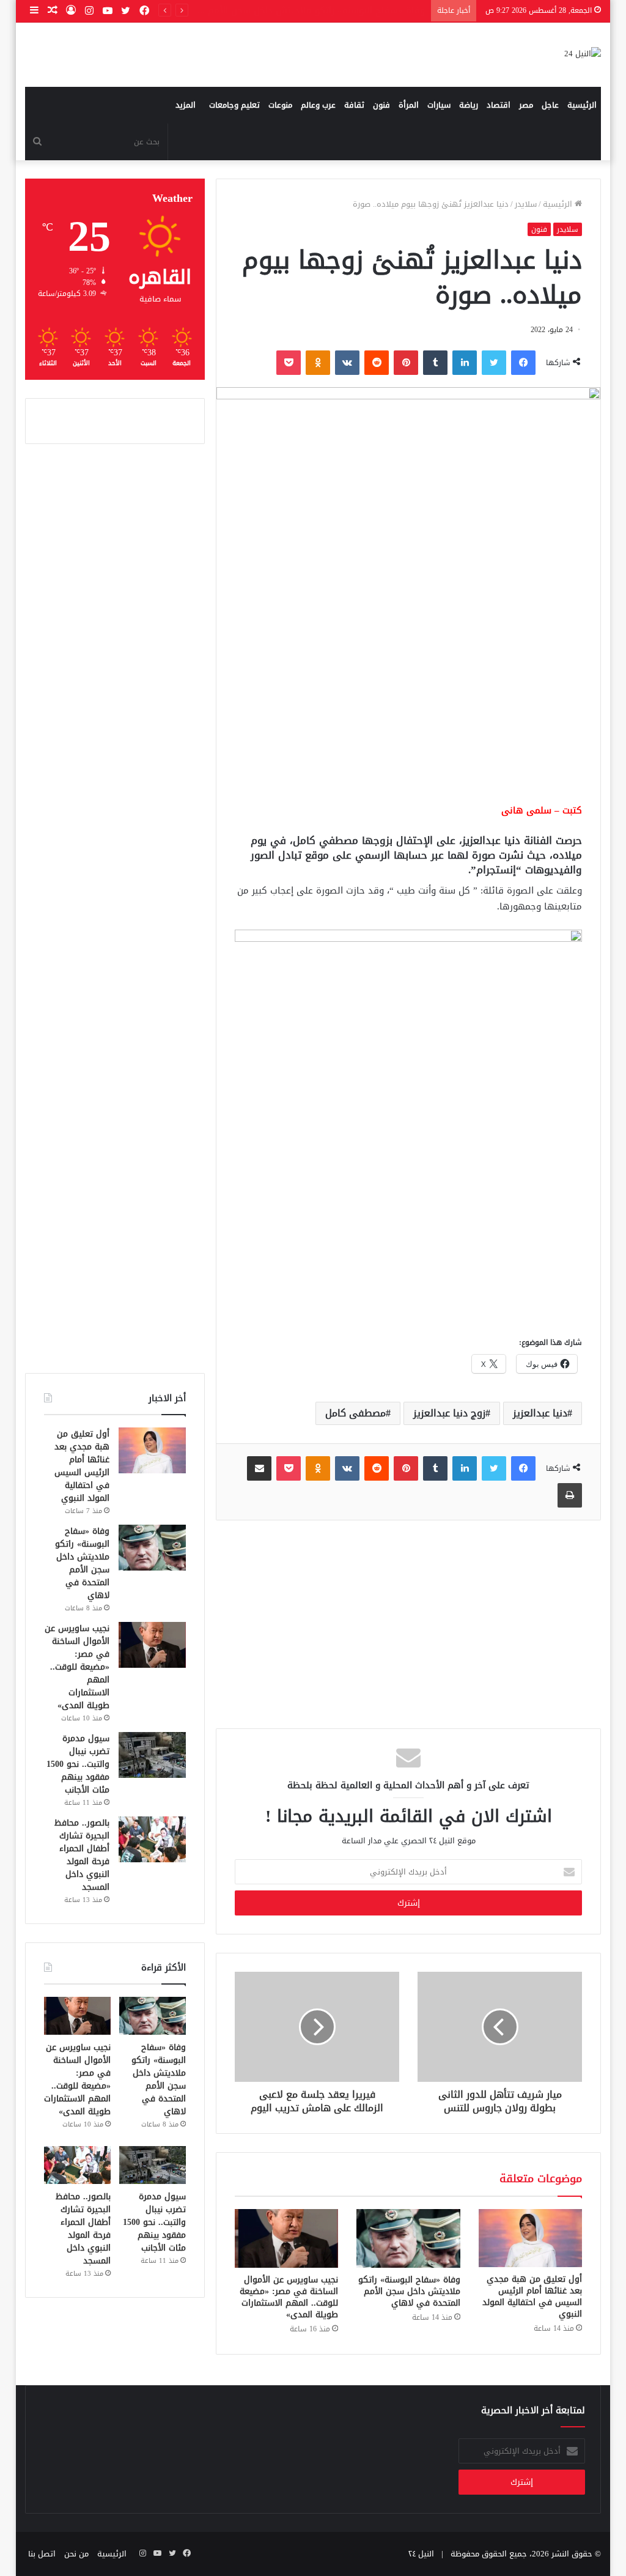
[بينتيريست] (406, 363)
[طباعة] (570, 1495)
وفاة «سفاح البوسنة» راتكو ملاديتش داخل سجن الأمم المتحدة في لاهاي (409, 2291)
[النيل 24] (583, 55)
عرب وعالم (318, 105)
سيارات (439, 105)
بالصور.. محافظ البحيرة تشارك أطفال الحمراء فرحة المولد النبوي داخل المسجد (82, 1855)
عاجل (550, 105)
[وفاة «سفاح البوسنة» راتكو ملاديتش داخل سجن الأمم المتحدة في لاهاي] (408, 2238)
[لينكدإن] (465, 363)
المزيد (186, 105)
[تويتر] (494, 363)
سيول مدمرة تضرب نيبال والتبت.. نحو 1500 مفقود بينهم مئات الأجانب (78, 1764)
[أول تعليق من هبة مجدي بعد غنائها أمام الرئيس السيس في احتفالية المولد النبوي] (531, 2238)
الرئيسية (582, 105)
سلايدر (526, 204)
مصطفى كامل (355, 1413)
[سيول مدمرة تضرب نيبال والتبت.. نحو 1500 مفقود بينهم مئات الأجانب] (152, 1755)
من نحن (76, 2554)
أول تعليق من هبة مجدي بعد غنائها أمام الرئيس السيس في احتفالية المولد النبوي (532, 2297)
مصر (526, 105)
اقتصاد (499, 105)
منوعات (280, 105)
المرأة (409, 105)
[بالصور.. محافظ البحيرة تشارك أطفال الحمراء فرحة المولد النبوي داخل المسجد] (152, 1839)
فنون (381, 105)
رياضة (469, 105)
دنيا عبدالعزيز (540, 1413)
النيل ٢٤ (421, 2554)
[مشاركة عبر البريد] (259, 1468)
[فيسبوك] (523, 363)
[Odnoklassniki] (318, 363)
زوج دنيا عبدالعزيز (449, 1413)
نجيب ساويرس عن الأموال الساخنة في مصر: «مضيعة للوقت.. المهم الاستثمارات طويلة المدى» (289, 2297)
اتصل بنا (42, 2554)
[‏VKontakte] (347, 363)
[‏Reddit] (377, 363)
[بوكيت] (289, 363)
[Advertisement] (408, 698)
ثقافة (354, 105)
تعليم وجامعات (234, 105)
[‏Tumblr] (435, 363)
